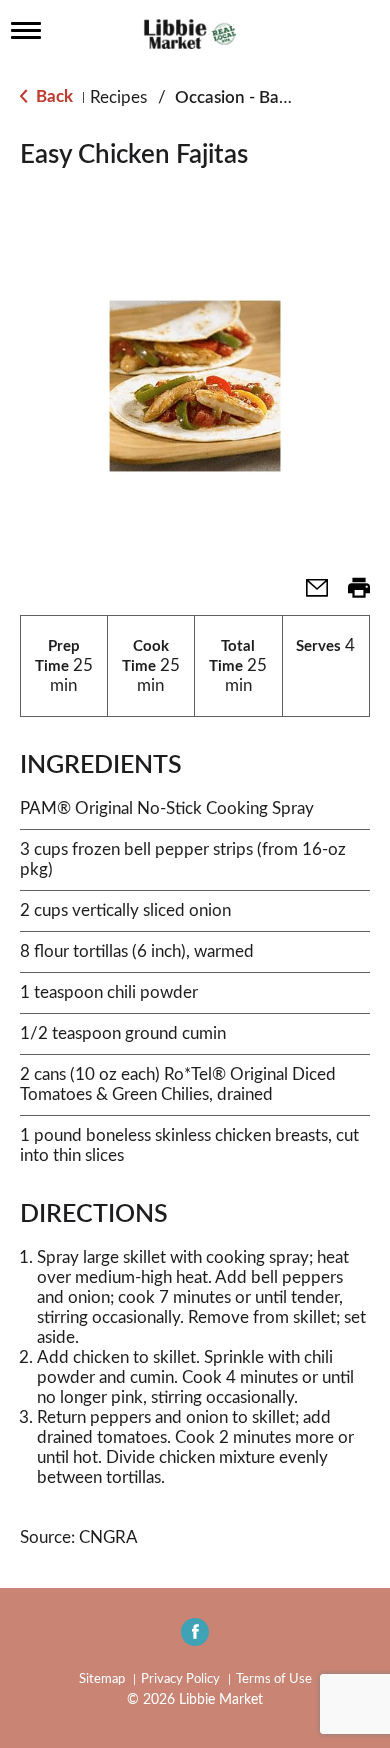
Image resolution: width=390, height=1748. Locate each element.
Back (52, 96)
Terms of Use (274, 1679)
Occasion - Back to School (273, 97)
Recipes (118, 97)
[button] (309, 594)
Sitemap (102, 1679)
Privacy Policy (180, 1679)
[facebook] (195, 1638)
